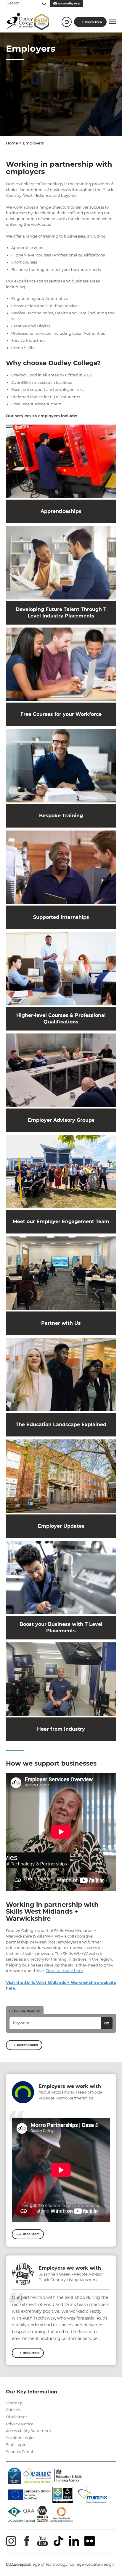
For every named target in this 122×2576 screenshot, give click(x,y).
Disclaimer (16, 2417)
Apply (94, 22)
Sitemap (14, 2403)
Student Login (20, 2438)
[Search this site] (44, 4)
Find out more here (64, 1971)
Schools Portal (20, 2452)
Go (107, 2023)
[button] (113, 22)
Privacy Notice (20, 2424)
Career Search (27, 2045)
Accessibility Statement (29, 2431)
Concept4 (21, 2564)
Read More (31, 2234)
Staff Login (16, 2445)
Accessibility (69, 4)
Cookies (13, 2410)
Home (12, 143)
